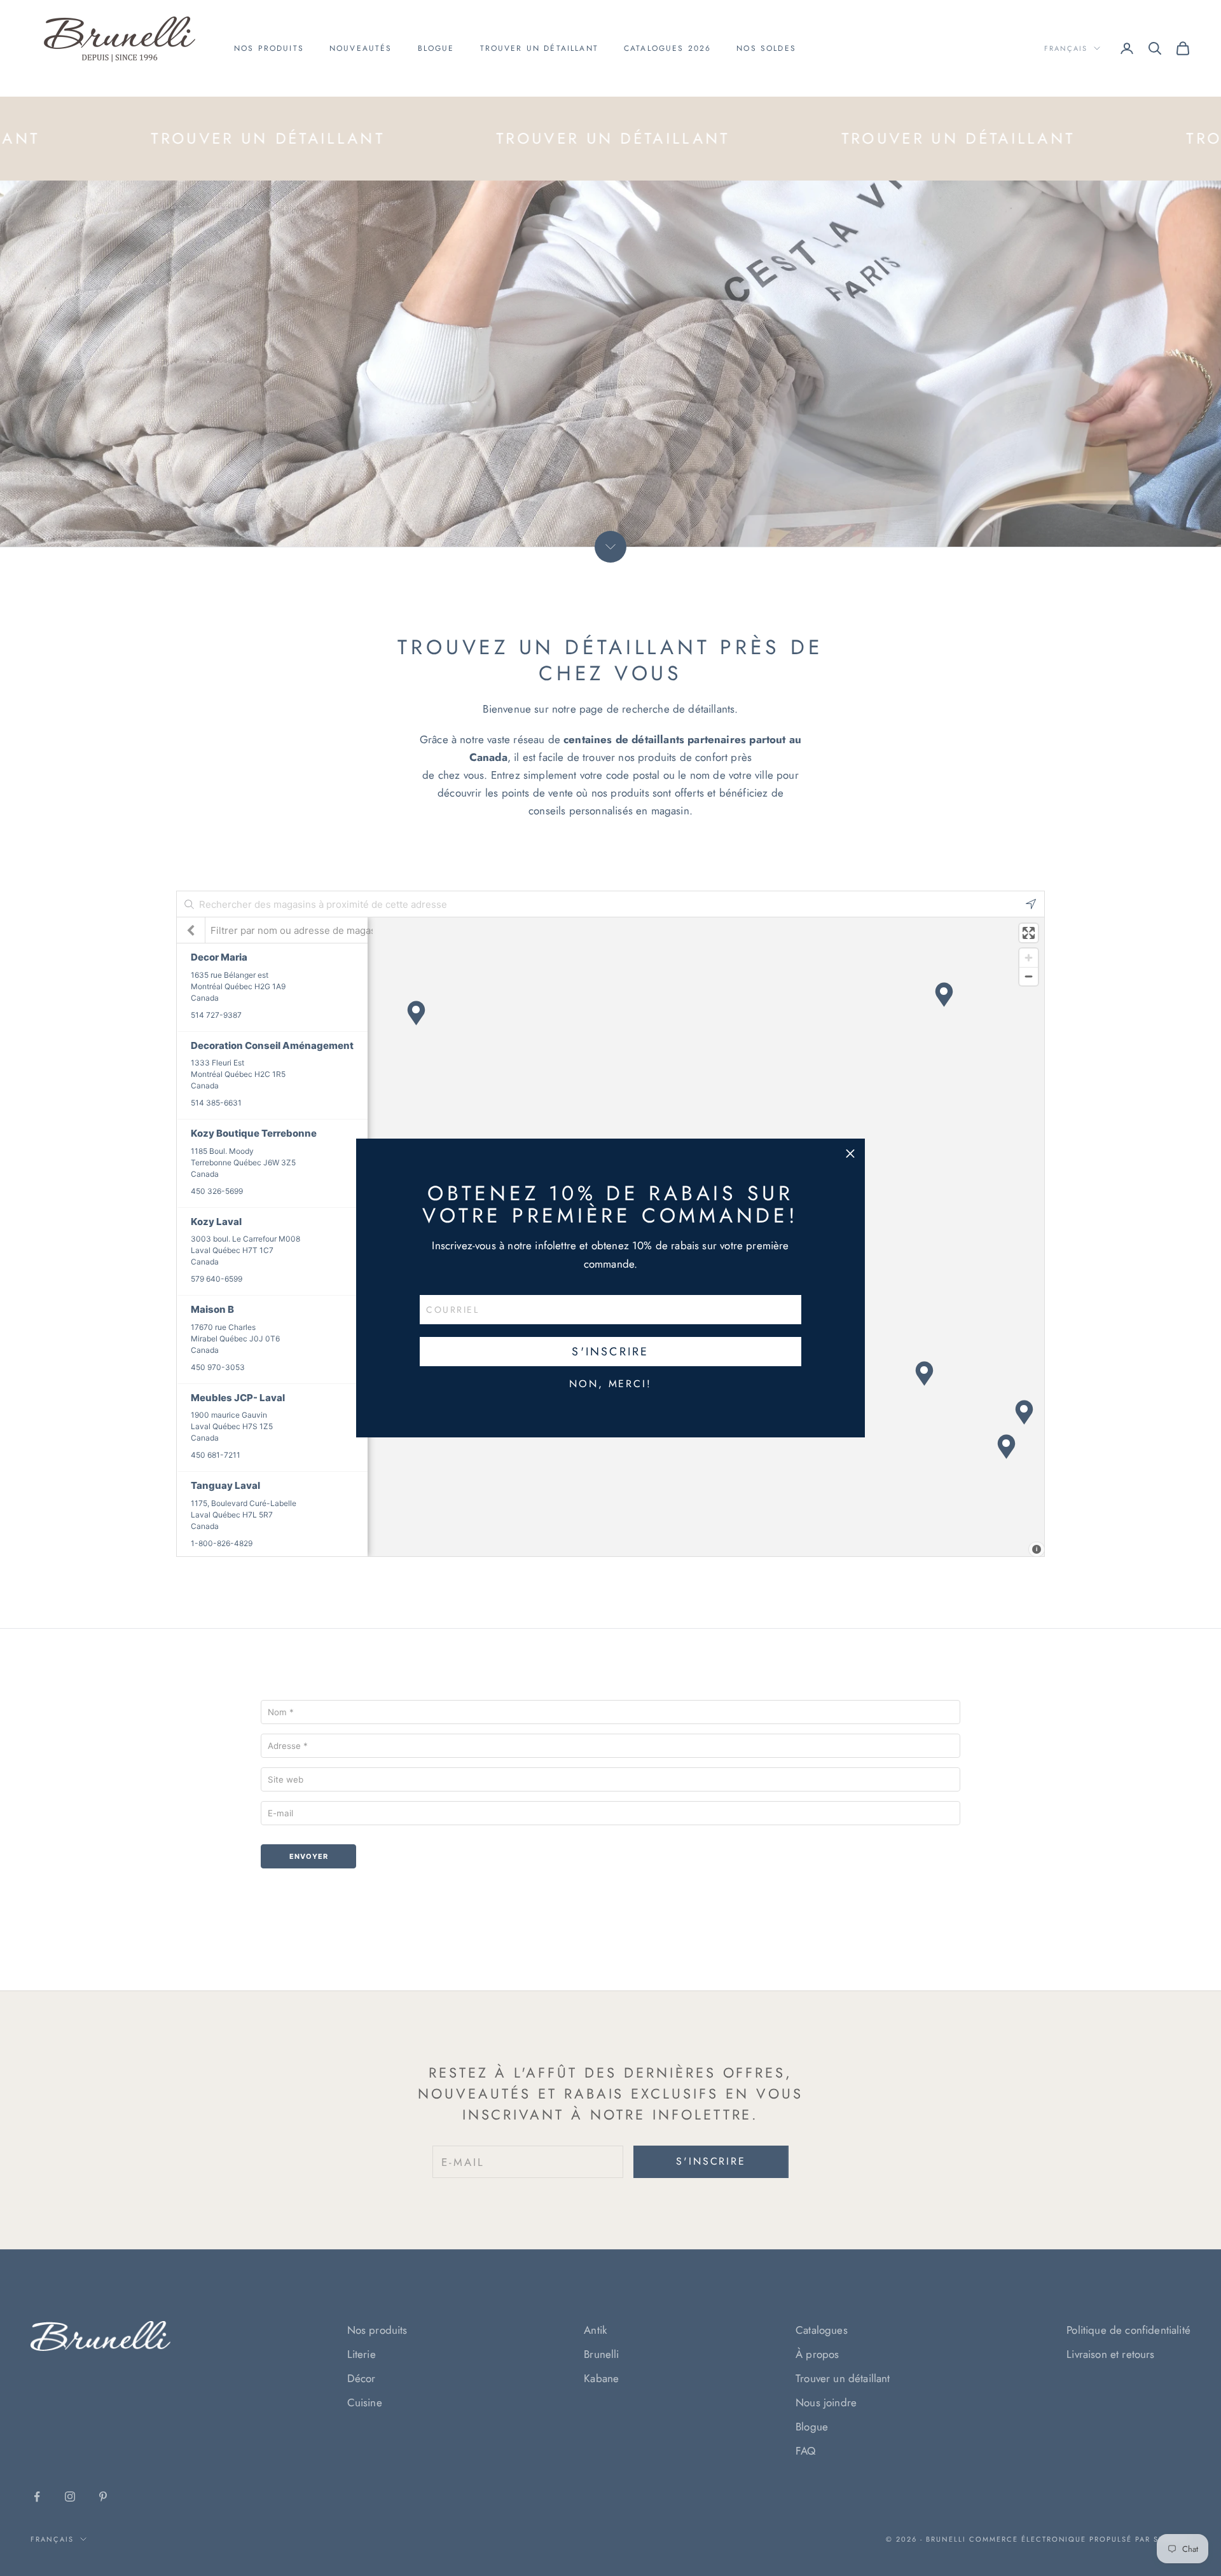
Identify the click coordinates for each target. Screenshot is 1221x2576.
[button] (850, 1153)
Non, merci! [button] (610, 1384)
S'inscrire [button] (610, 1352)
